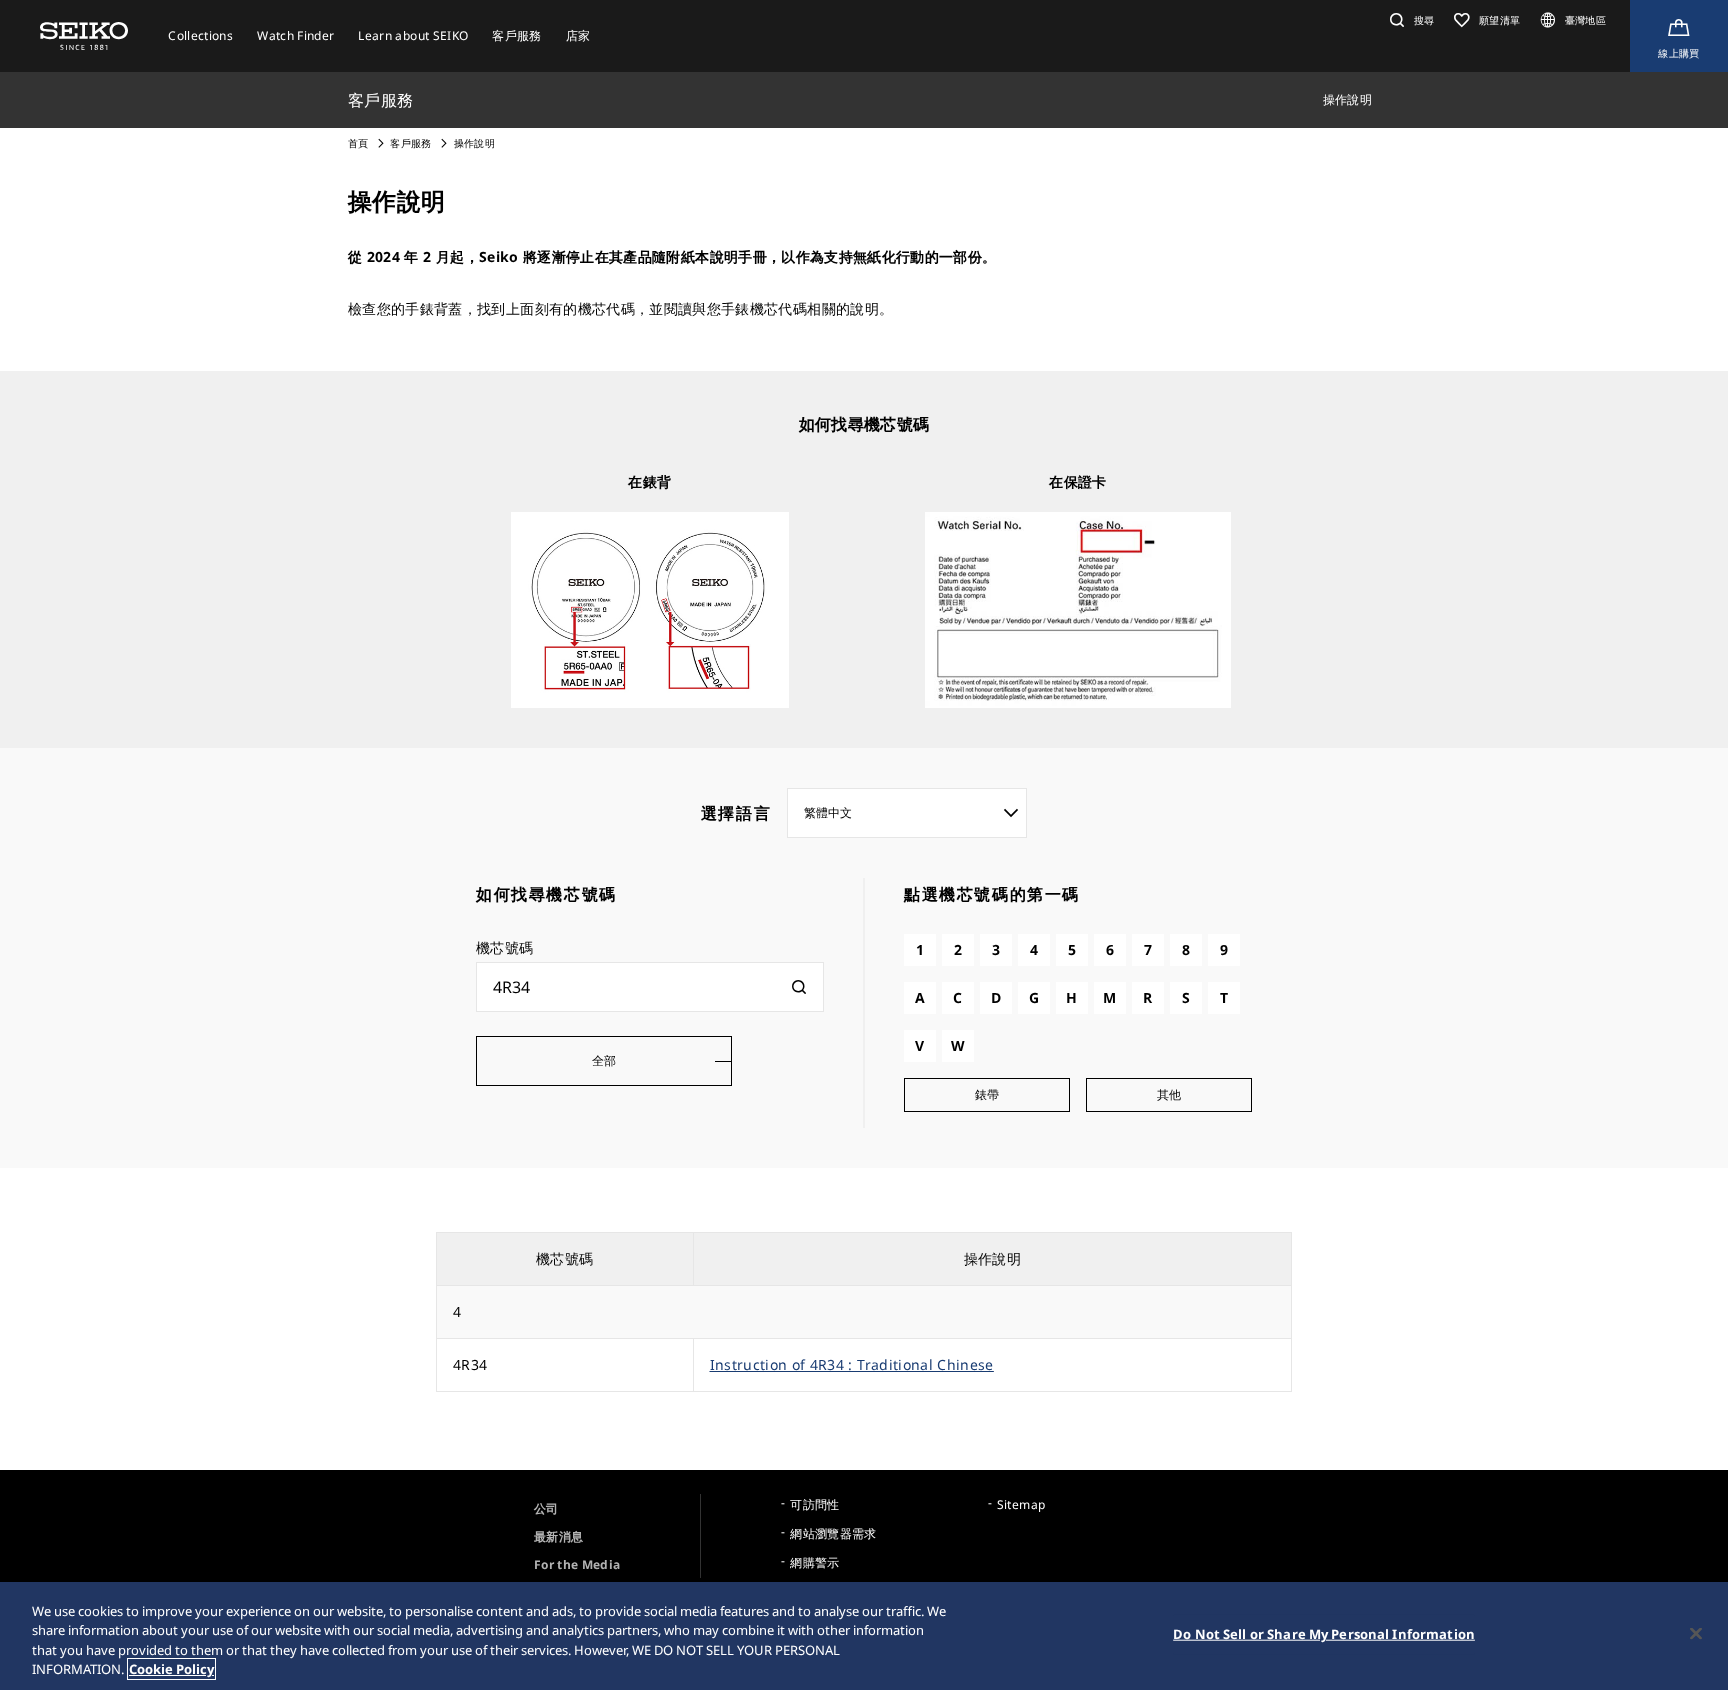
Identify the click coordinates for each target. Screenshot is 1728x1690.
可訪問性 (814, 1504)
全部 (604, 1060)
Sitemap (1021, 1504)
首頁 (358, 143)
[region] (864, 1636)
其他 (1169, 1094)
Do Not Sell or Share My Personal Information (1324, 1634)
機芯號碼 (504, 947)
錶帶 (987, 1094)
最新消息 (558, 1536)
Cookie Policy (171, 1669)
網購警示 (814, 1562)
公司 (546, 1508)
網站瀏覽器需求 (833, 1533)
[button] (1409, 20)
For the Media (577, 1564)
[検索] (799, 987)
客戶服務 (410, 143)
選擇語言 (736, 813)
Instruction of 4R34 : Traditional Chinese (852, 1364)
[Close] (1696, 1633)
